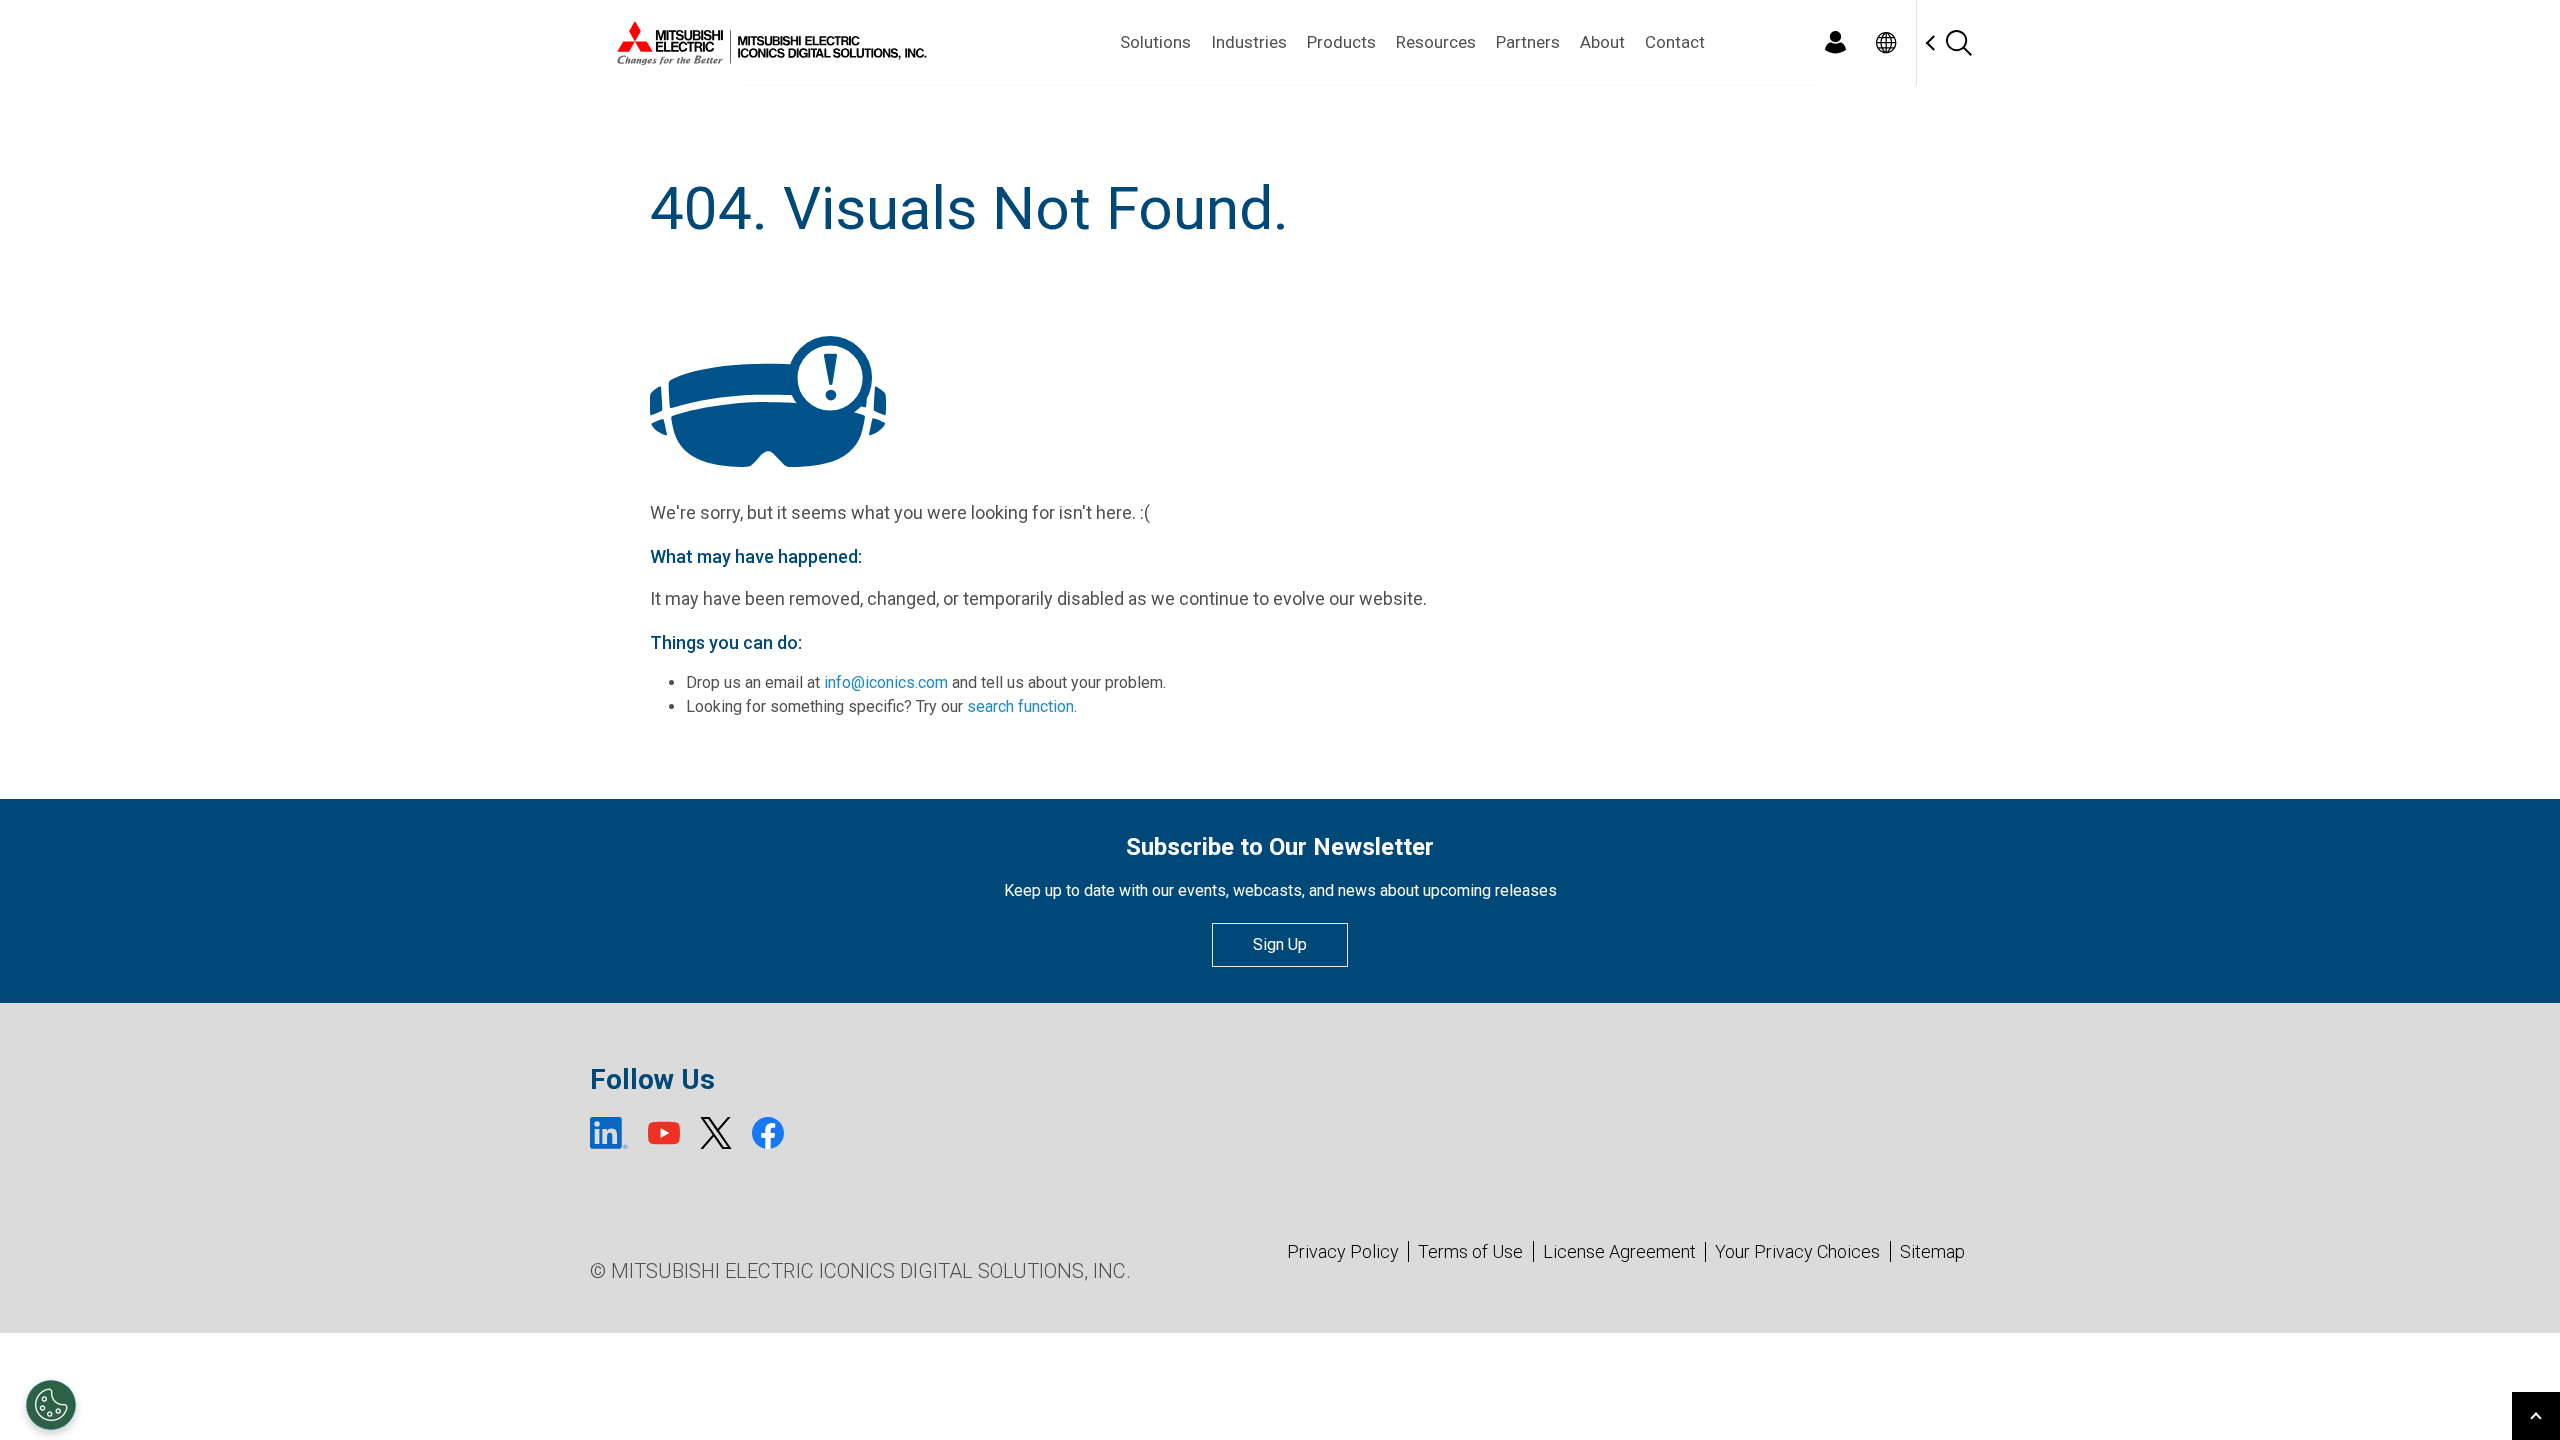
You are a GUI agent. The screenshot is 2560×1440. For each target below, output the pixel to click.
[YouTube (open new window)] (664, 1133)
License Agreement (1619, 1251)
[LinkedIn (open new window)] (609, 1133)
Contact (1675, 42)
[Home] (768, 43)
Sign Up (1280, 944)
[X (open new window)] (716, 1133)
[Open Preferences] (51, 1405)
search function (1020, 706)
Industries (1249, 42)
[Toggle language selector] (1885, 42)
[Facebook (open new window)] (768, 1133)
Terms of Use (1470, 1251)
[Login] (1835, 42)
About (1602, 42)
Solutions (1155, 42)
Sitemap (1932, 1251)
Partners (1528, 42)
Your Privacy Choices (1797, 1252)
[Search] (1958, 42)
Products (1341, 42)
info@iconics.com (886, 682)
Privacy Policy (1343, 1251)
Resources (1436, 42)
